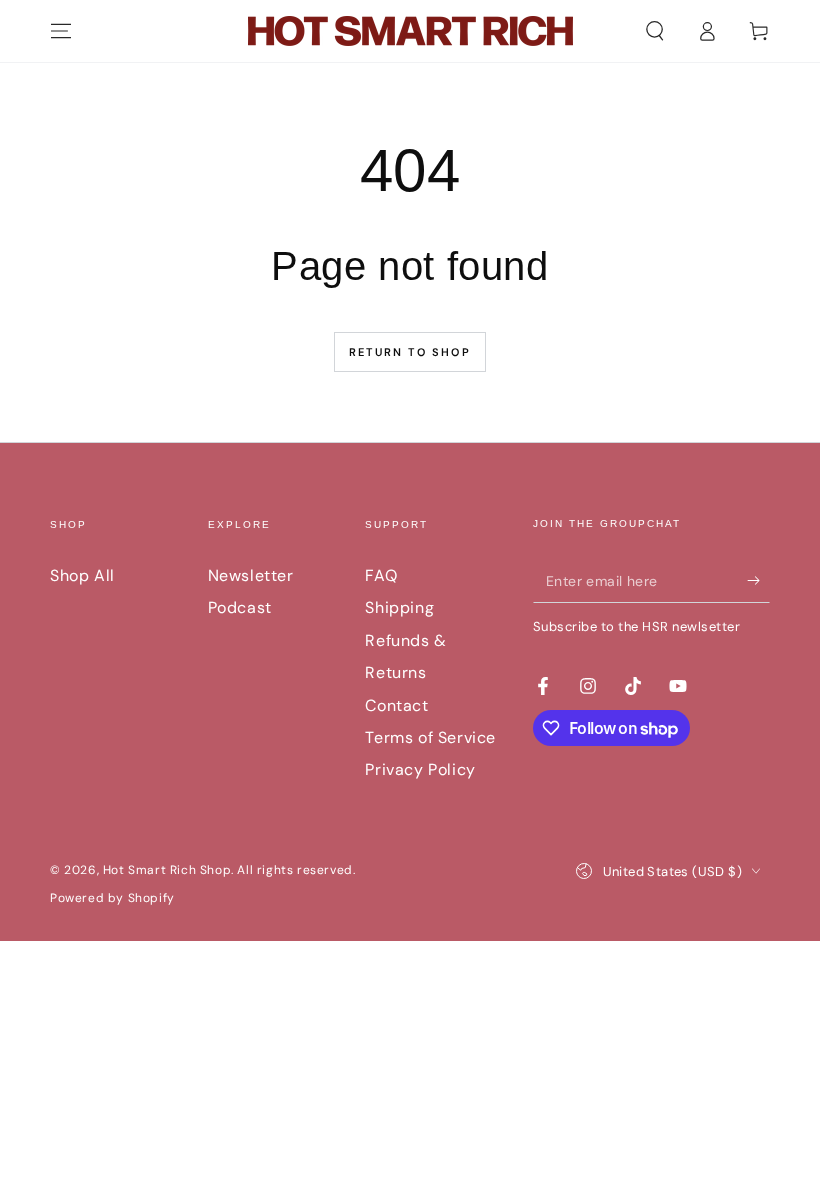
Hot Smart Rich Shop (167, 870)
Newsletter (251, 575)
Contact (396, 705)
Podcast (240, 607)
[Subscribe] (758, 580)
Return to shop (410, 352)
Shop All (82, 575)
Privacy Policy (420, 769)
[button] (655, 31)
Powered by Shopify (112, 898)
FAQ (381, 575)
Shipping (399, 607)
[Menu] (61, 31)
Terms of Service (430, 737)
